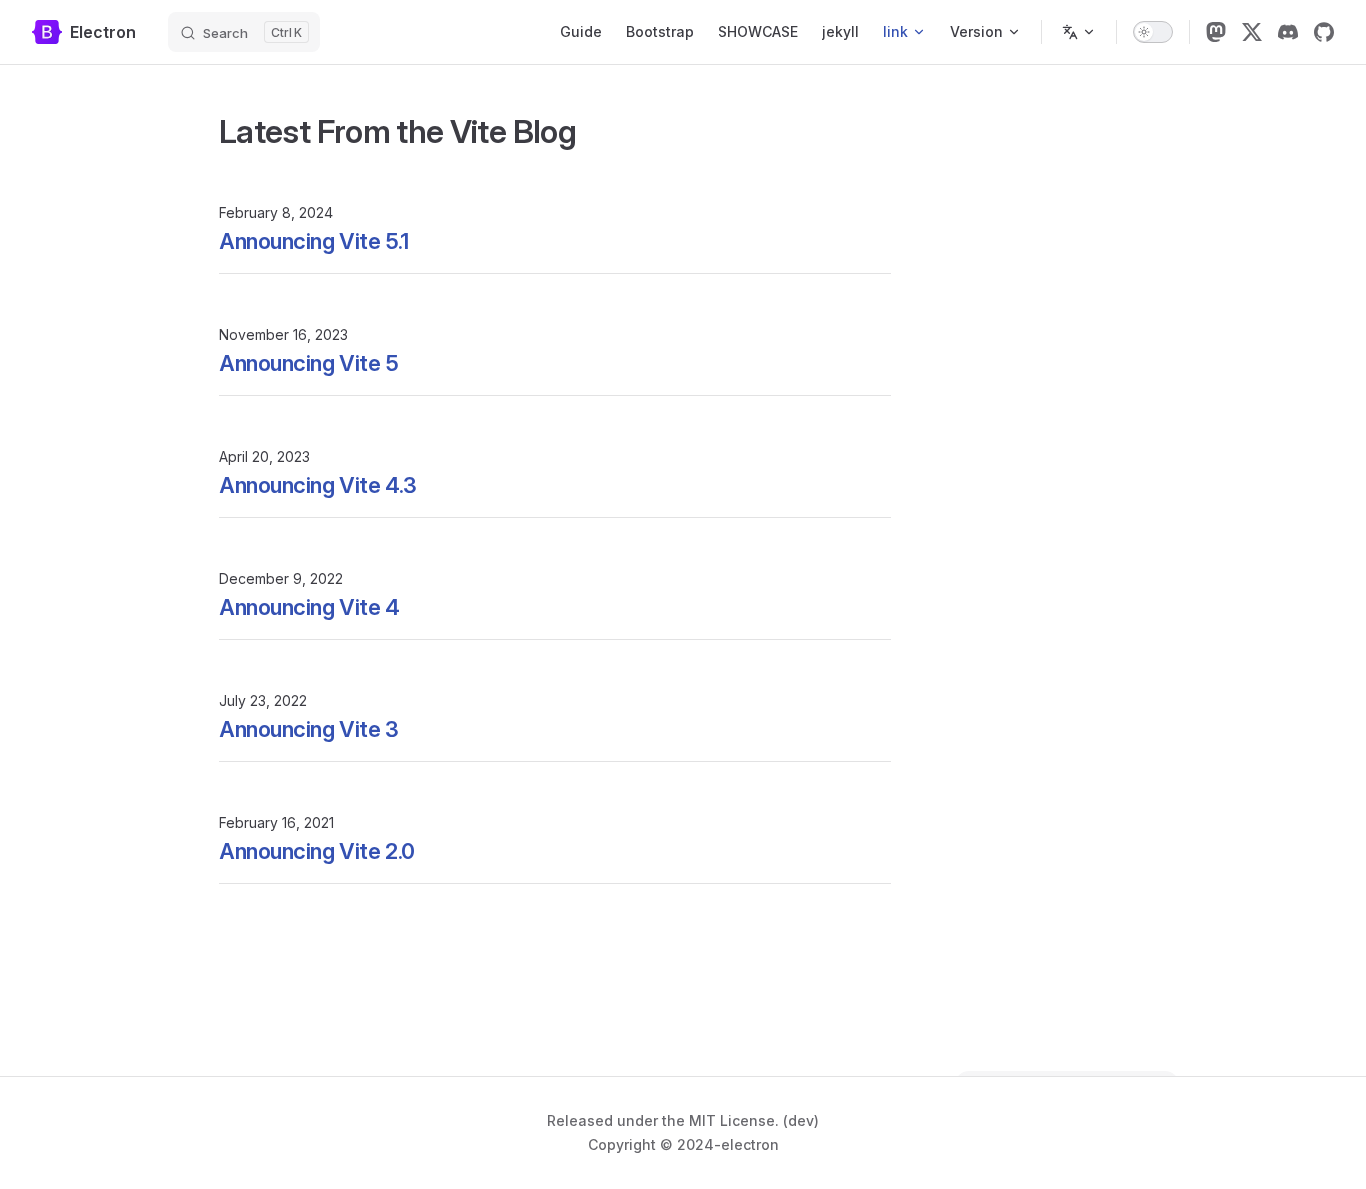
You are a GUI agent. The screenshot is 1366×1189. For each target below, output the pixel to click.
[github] (1324, 32)
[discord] (1288, 32)
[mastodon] (1216, 32)
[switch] (1153, 32)
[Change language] (1079, 32)
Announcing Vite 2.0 (317, 851)
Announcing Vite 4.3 (318, 485)
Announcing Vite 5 (309, 363)
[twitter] (1252, 32)
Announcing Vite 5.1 (314, 241)
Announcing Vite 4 (309, 607)
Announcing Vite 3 (309, 729)
